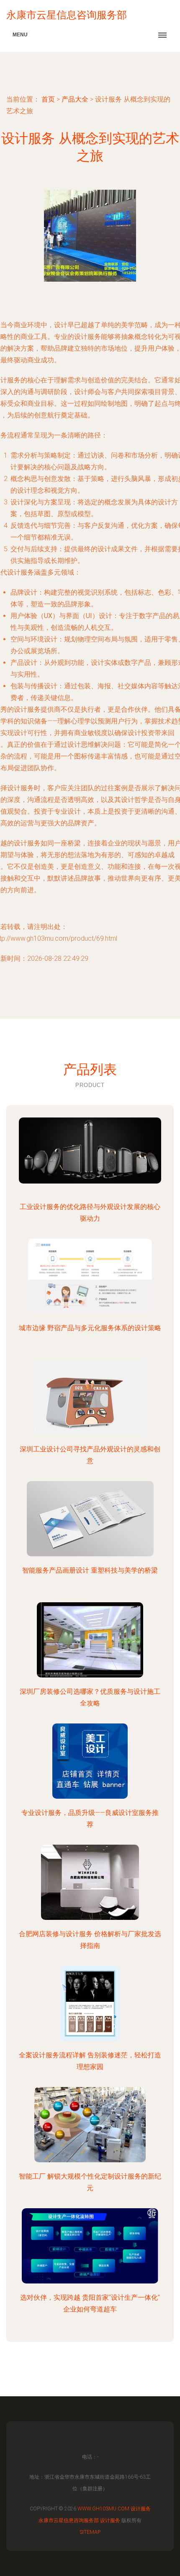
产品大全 (75, 99)
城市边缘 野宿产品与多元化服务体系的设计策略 (90, 1328)
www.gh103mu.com (103, 2509)
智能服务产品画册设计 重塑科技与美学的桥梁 (90, 1570)
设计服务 (141, 2509)
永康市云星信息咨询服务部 (69, 2520)
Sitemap (90, 2532)
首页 (48, 99)
